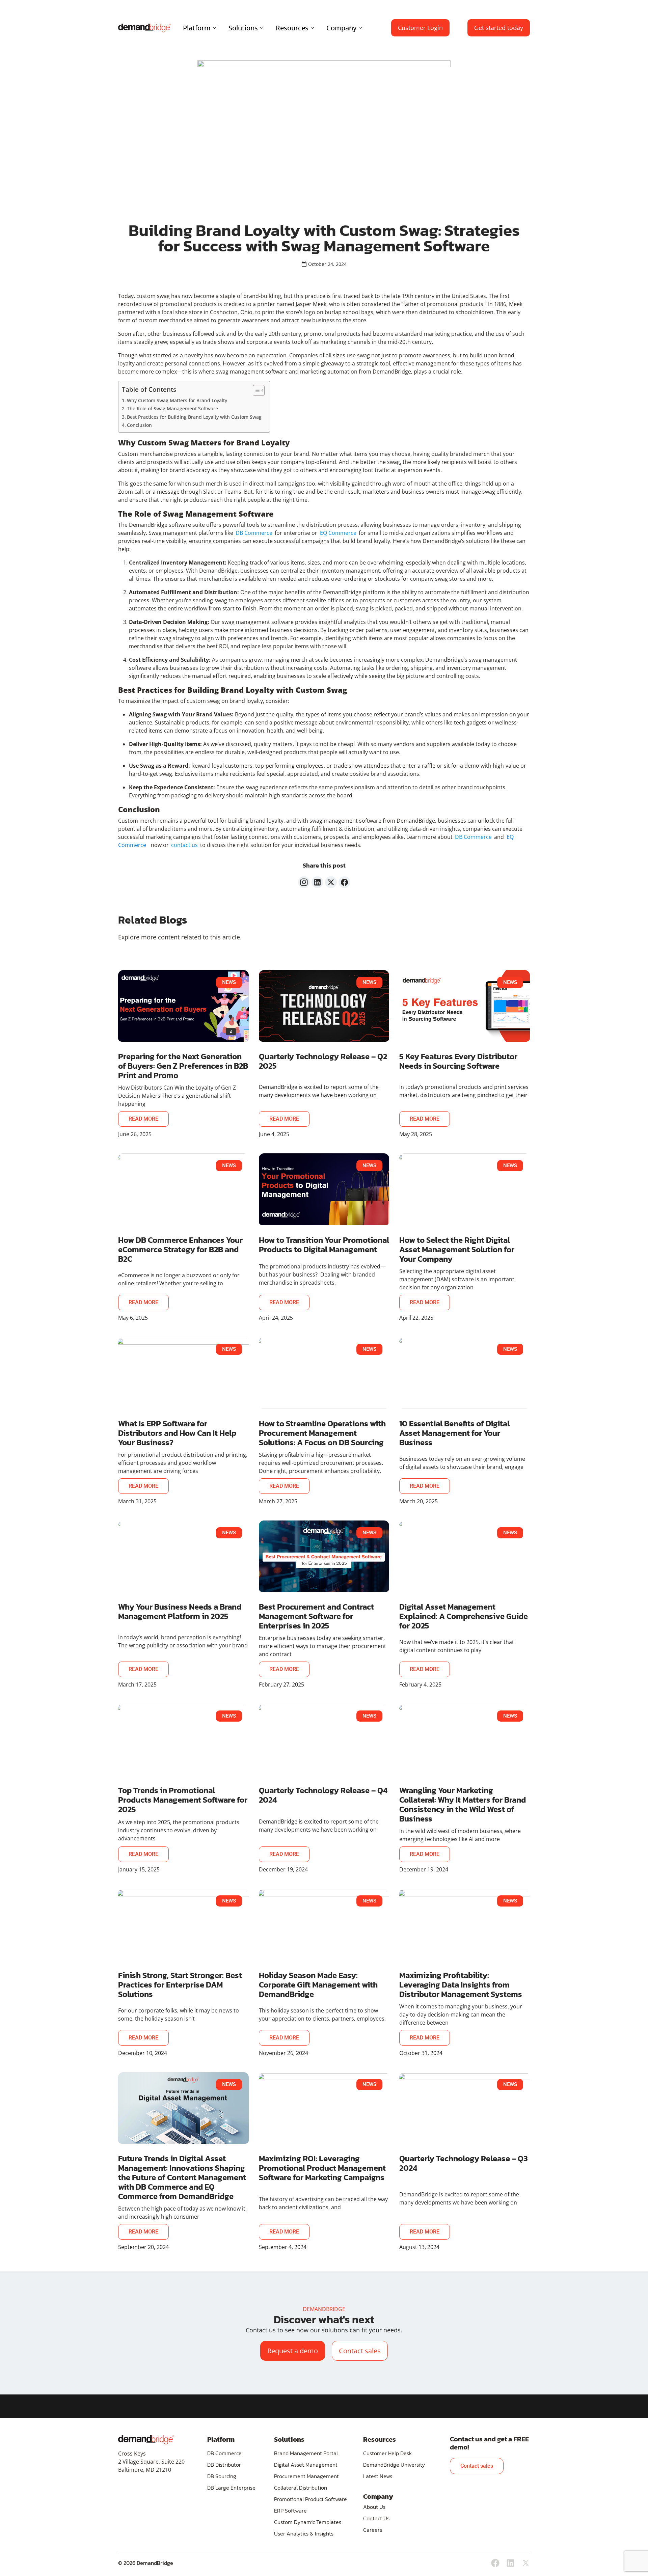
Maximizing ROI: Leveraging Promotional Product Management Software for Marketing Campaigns (322, 2168)
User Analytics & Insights (304, 2533)
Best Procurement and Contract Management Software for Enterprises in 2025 (316, 1616)
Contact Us (376, 2518)
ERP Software (290, 2511)
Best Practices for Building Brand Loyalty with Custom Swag (195, 417)
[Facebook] (495, 2563)
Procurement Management (306, 2476)
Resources (292, 28)
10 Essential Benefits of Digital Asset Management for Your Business (454, 1433)
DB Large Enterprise (231, 2488)
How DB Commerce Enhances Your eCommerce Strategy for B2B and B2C (180, 1249)
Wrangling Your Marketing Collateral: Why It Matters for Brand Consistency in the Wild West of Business (463, 1804)
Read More (143, 1119)
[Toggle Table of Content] (255, 390)
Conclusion (140, 425)
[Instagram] (304, 882)
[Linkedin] (510, 2563)
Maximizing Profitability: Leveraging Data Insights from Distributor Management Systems (461, 1985)
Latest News (378, 2476)
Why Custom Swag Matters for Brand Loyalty (178, 400)
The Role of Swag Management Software (173, 408)
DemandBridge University (394, 2465)
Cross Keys (132, 2454)
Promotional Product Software (310, 2499)
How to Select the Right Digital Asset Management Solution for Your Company (457, 1249)
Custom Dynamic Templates (308, 2522)
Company (341, 28)
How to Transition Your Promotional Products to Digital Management (324, 1245)
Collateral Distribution (301, 2488)
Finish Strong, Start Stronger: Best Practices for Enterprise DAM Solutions (180, 1985)
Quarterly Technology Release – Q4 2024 (323, 1795)
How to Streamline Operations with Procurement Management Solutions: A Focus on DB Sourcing (322, 1433)
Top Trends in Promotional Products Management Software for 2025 (183, 1800)
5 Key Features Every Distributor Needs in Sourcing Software (458, 1061)
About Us (374, 2507)
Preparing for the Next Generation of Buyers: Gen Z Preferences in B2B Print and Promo (183, 1066)
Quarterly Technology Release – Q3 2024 (464, 2163)
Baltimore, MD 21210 (145, 2470)
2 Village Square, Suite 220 (151, 2462)
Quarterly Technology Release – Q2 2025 (323, 1061)
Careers (373, 2530)
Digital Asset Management (306, 2465)
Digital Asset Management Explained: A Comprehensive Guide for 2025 (464, 1616)
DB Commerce (224, 2453)
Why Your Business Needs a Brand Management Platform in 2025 (180, 1611)
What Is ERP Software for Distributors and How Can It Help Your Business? (177, 1433)
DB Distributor (224, 2465)
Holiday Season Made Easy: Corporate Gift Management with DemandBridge (318, 1985)
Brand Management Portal (306, 2453)
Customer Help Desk (387, 2453)
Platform (197, 28)
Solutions (243, 28)
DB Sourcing (222, 2476)
